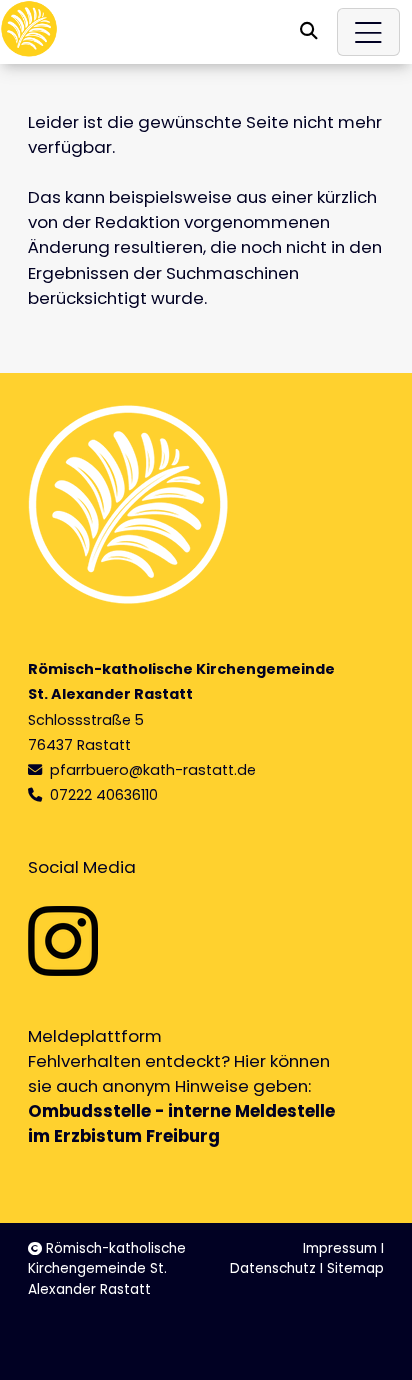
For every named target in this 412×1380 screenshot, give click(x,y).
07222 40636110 (104, 795)
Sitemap (355, 1268)
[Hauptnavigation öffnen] (369, 32)
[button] (309, 31)
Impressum (340, 1248)
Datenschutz (273, 1268)
